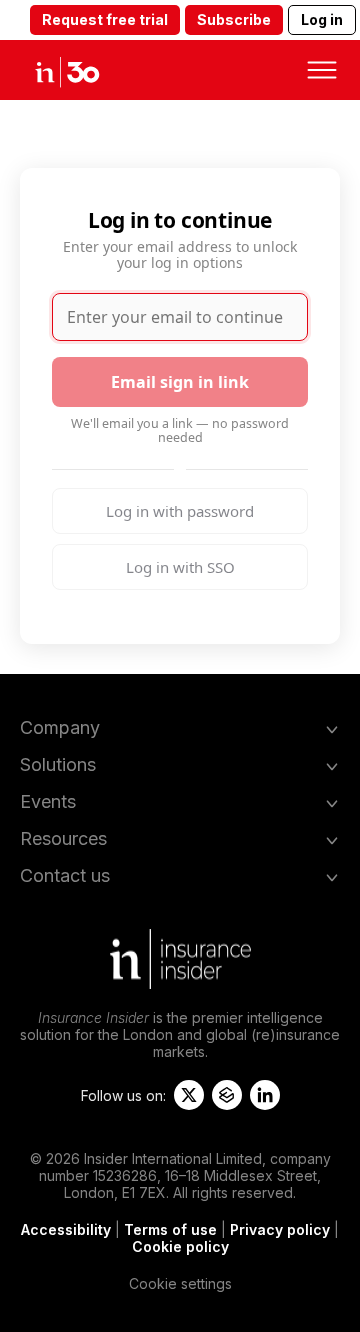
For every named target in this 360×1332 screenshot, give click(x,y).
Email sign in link (180, 382)
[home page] (84, 70)
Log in (322, 19)
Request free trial (105, 19)
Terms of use (170, 1229)
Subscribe (234, 19)
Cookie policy (180, 1246)
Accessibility (66, 1229)
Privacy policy (280, 1229)
